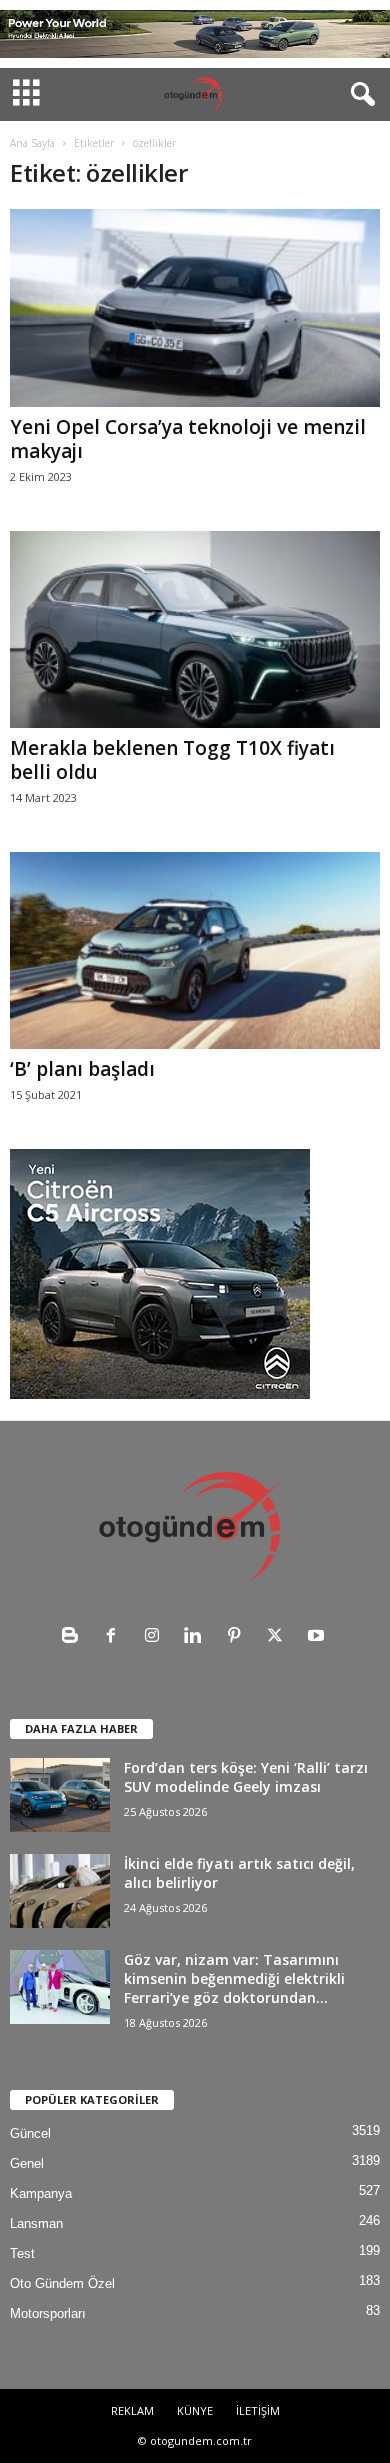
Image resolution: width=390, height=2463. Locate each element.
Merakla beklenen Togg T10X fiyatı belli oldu (172, 760)
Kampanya (41, 2193)
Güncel (30, 2133)
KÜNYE (195, 2410)
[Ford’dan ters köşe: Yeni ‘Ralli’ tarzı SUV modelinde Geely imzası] (60, 1795)
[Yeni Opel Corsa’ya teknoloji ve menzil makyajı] (195, 307)
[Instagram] (156, 1637)
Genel (27, 2163)
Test (22, 2253)
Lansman (36, 2223)
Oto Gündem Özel (62, 2283)
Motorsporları (48, 2313)
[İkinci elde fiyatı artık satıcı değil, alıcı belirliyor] (60, 1891)
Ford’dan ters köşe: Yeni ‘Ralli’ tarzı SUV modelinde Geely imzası (246, 1777)
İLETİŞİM (258, 2410)
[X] (279, 1637)
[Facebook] (115, 1637)
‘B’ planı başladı (82, 1069)
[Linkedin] (197, 1637)
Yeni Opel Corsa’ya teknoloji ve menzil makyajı (188, 439)
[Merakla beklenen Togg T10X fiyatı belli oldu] (195, 629)
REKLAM (132, 2410)
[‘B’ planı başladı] (195, 950)
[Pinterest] (238, 1637)
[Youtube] (318, 1637)
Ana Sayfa (32, 143)
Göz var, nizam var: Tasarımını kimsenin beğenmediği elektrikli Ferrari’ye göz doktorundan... (234, 1978)
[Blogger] (74, 1637)
